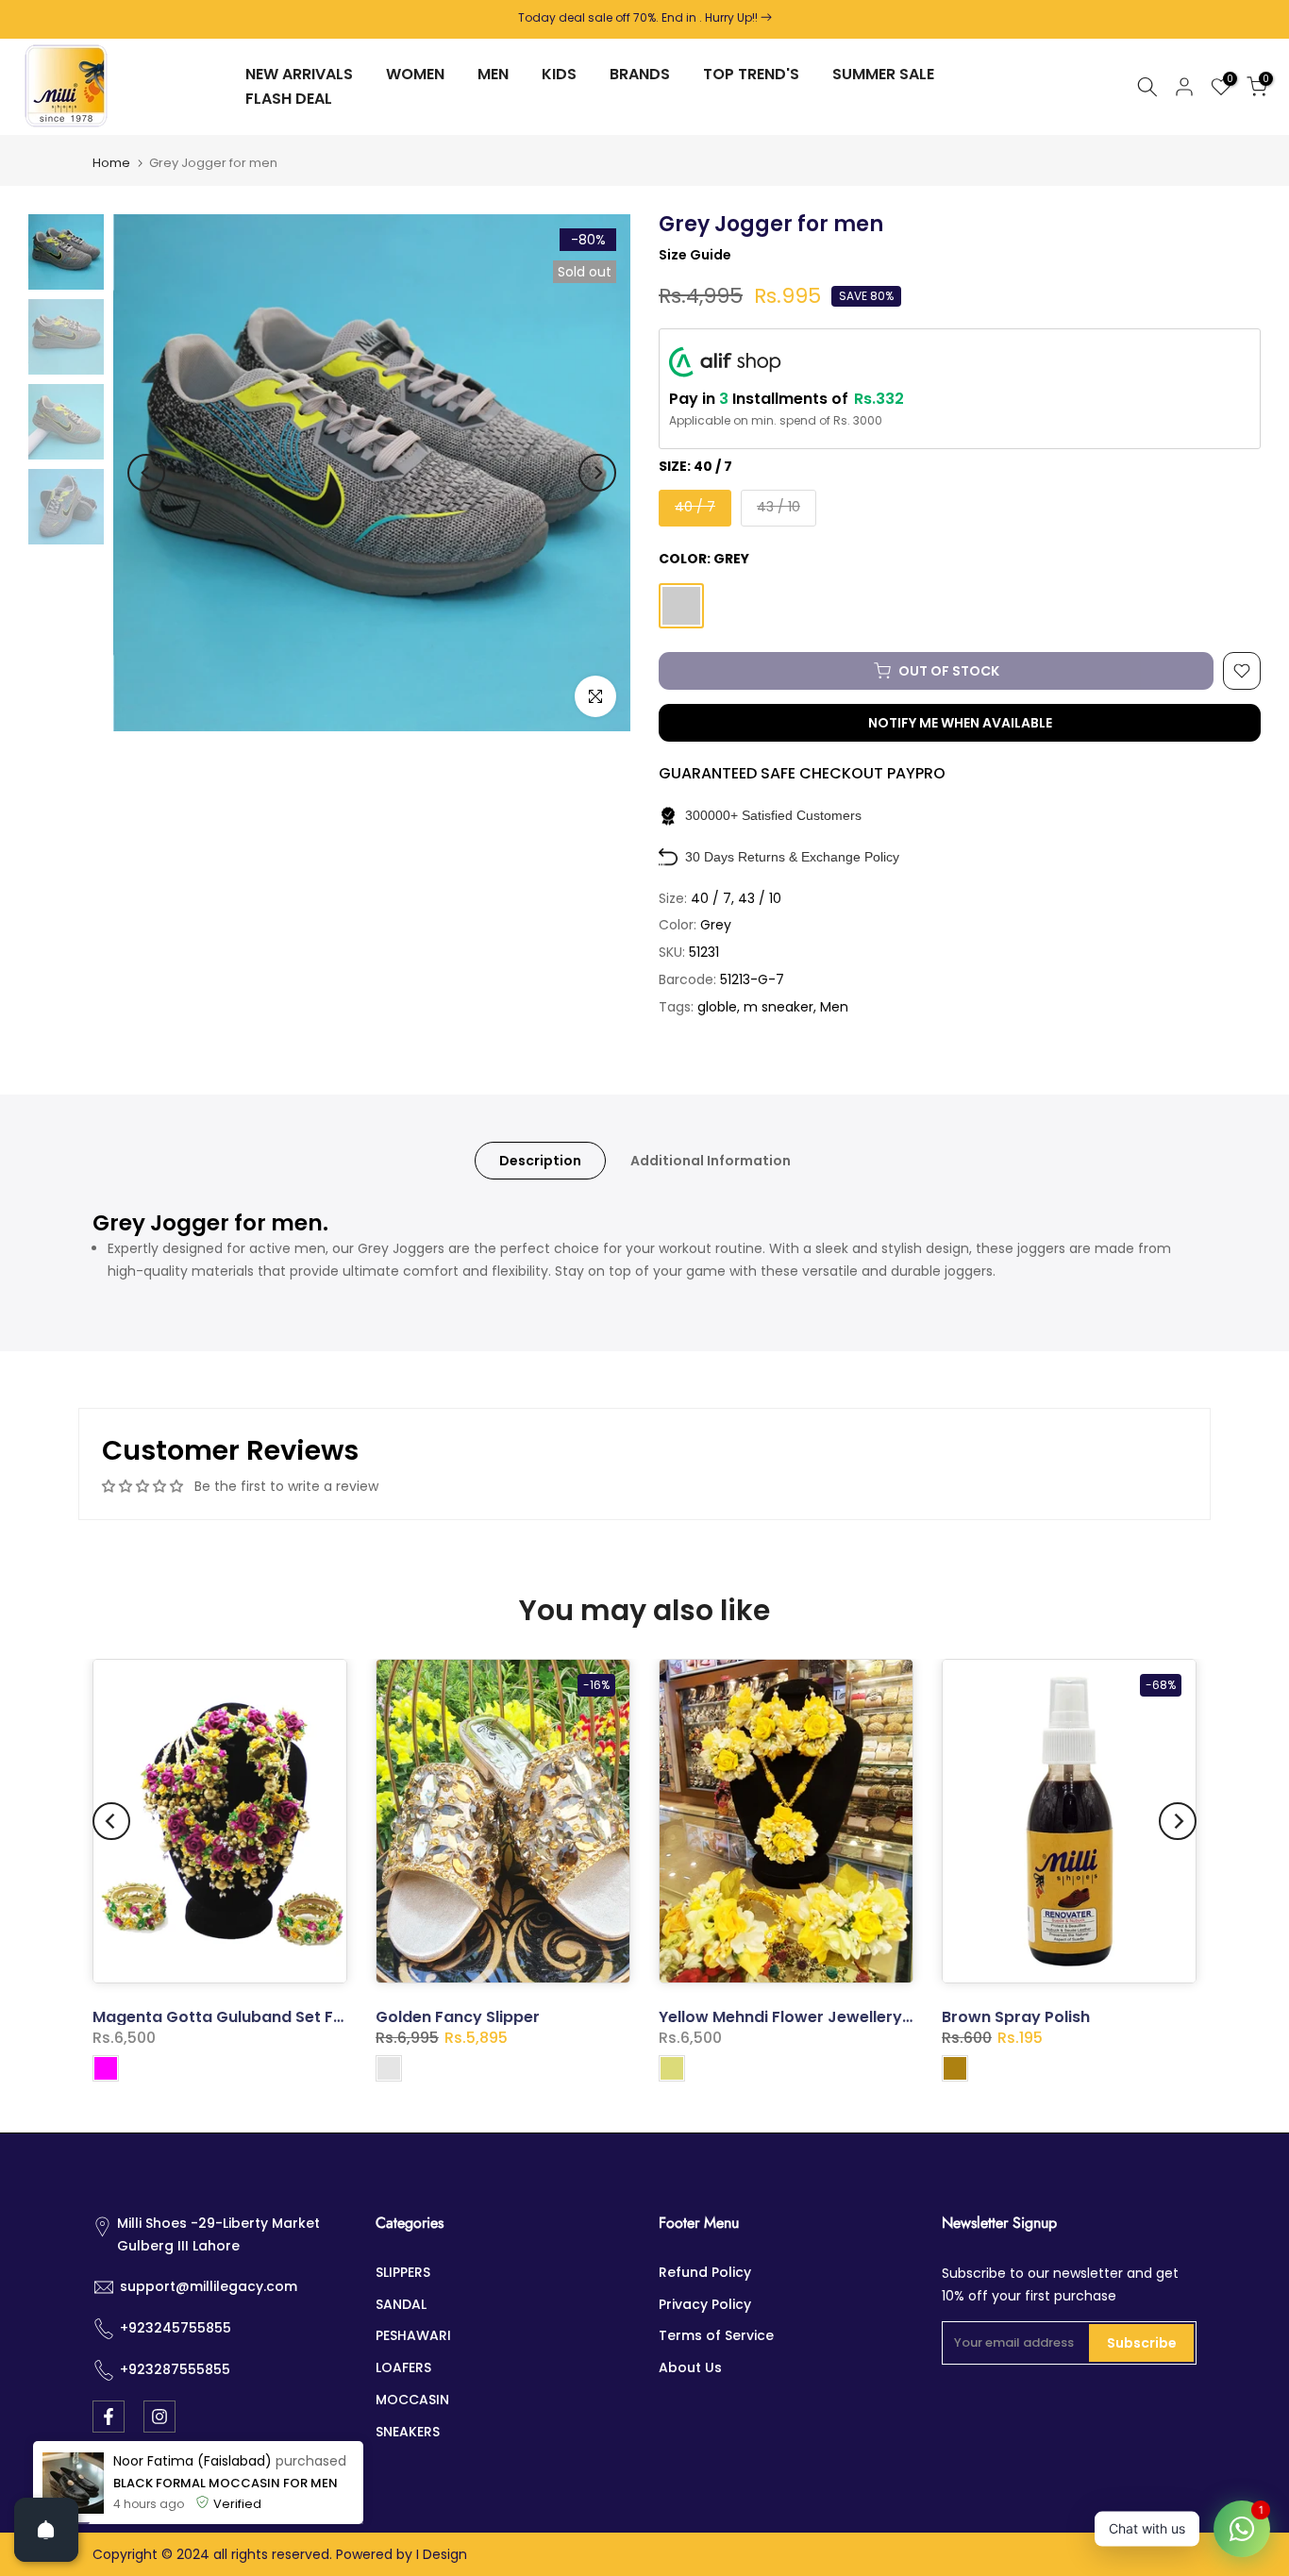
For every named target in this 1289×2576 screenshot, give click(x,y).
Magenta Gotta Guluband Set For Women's (259, 2018)
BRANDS (640, 74)
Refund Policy (705, 2272)
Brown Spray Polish (1016, 2018)
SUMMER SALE (883, 74)
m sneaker (778, 1007)
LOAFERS (403, 2367)
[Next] (597, 473)
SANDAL (401, 2304)
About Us (690, 2367)
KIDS (559, 74)
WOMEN (415, 74)
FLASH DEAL (289, 99)
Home (111, 163)
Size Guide (695, 255)
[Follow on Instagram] (159, 2417)
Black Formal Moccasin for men (226, 2535)
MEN (493, 74)
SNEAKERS (408, 2432)
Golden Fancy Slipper (458, 2018)
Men (834, 1007)
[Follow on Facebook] (109, 2417)
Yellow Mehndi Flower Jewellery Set (795, 2018)
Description (540, 1160)
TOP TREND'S (751, 74)
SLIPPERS (403, 2272)
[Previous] (146, 473)
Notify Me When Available (960, 723)
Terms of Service (716, 2335)
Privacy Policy (705, 2304)
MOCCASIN (412, 2400)
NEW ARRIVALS (299, 74)
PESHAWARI (413, 2335)
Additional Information (711, 1160)
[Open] (46, 2530)
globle (717, 1007)
